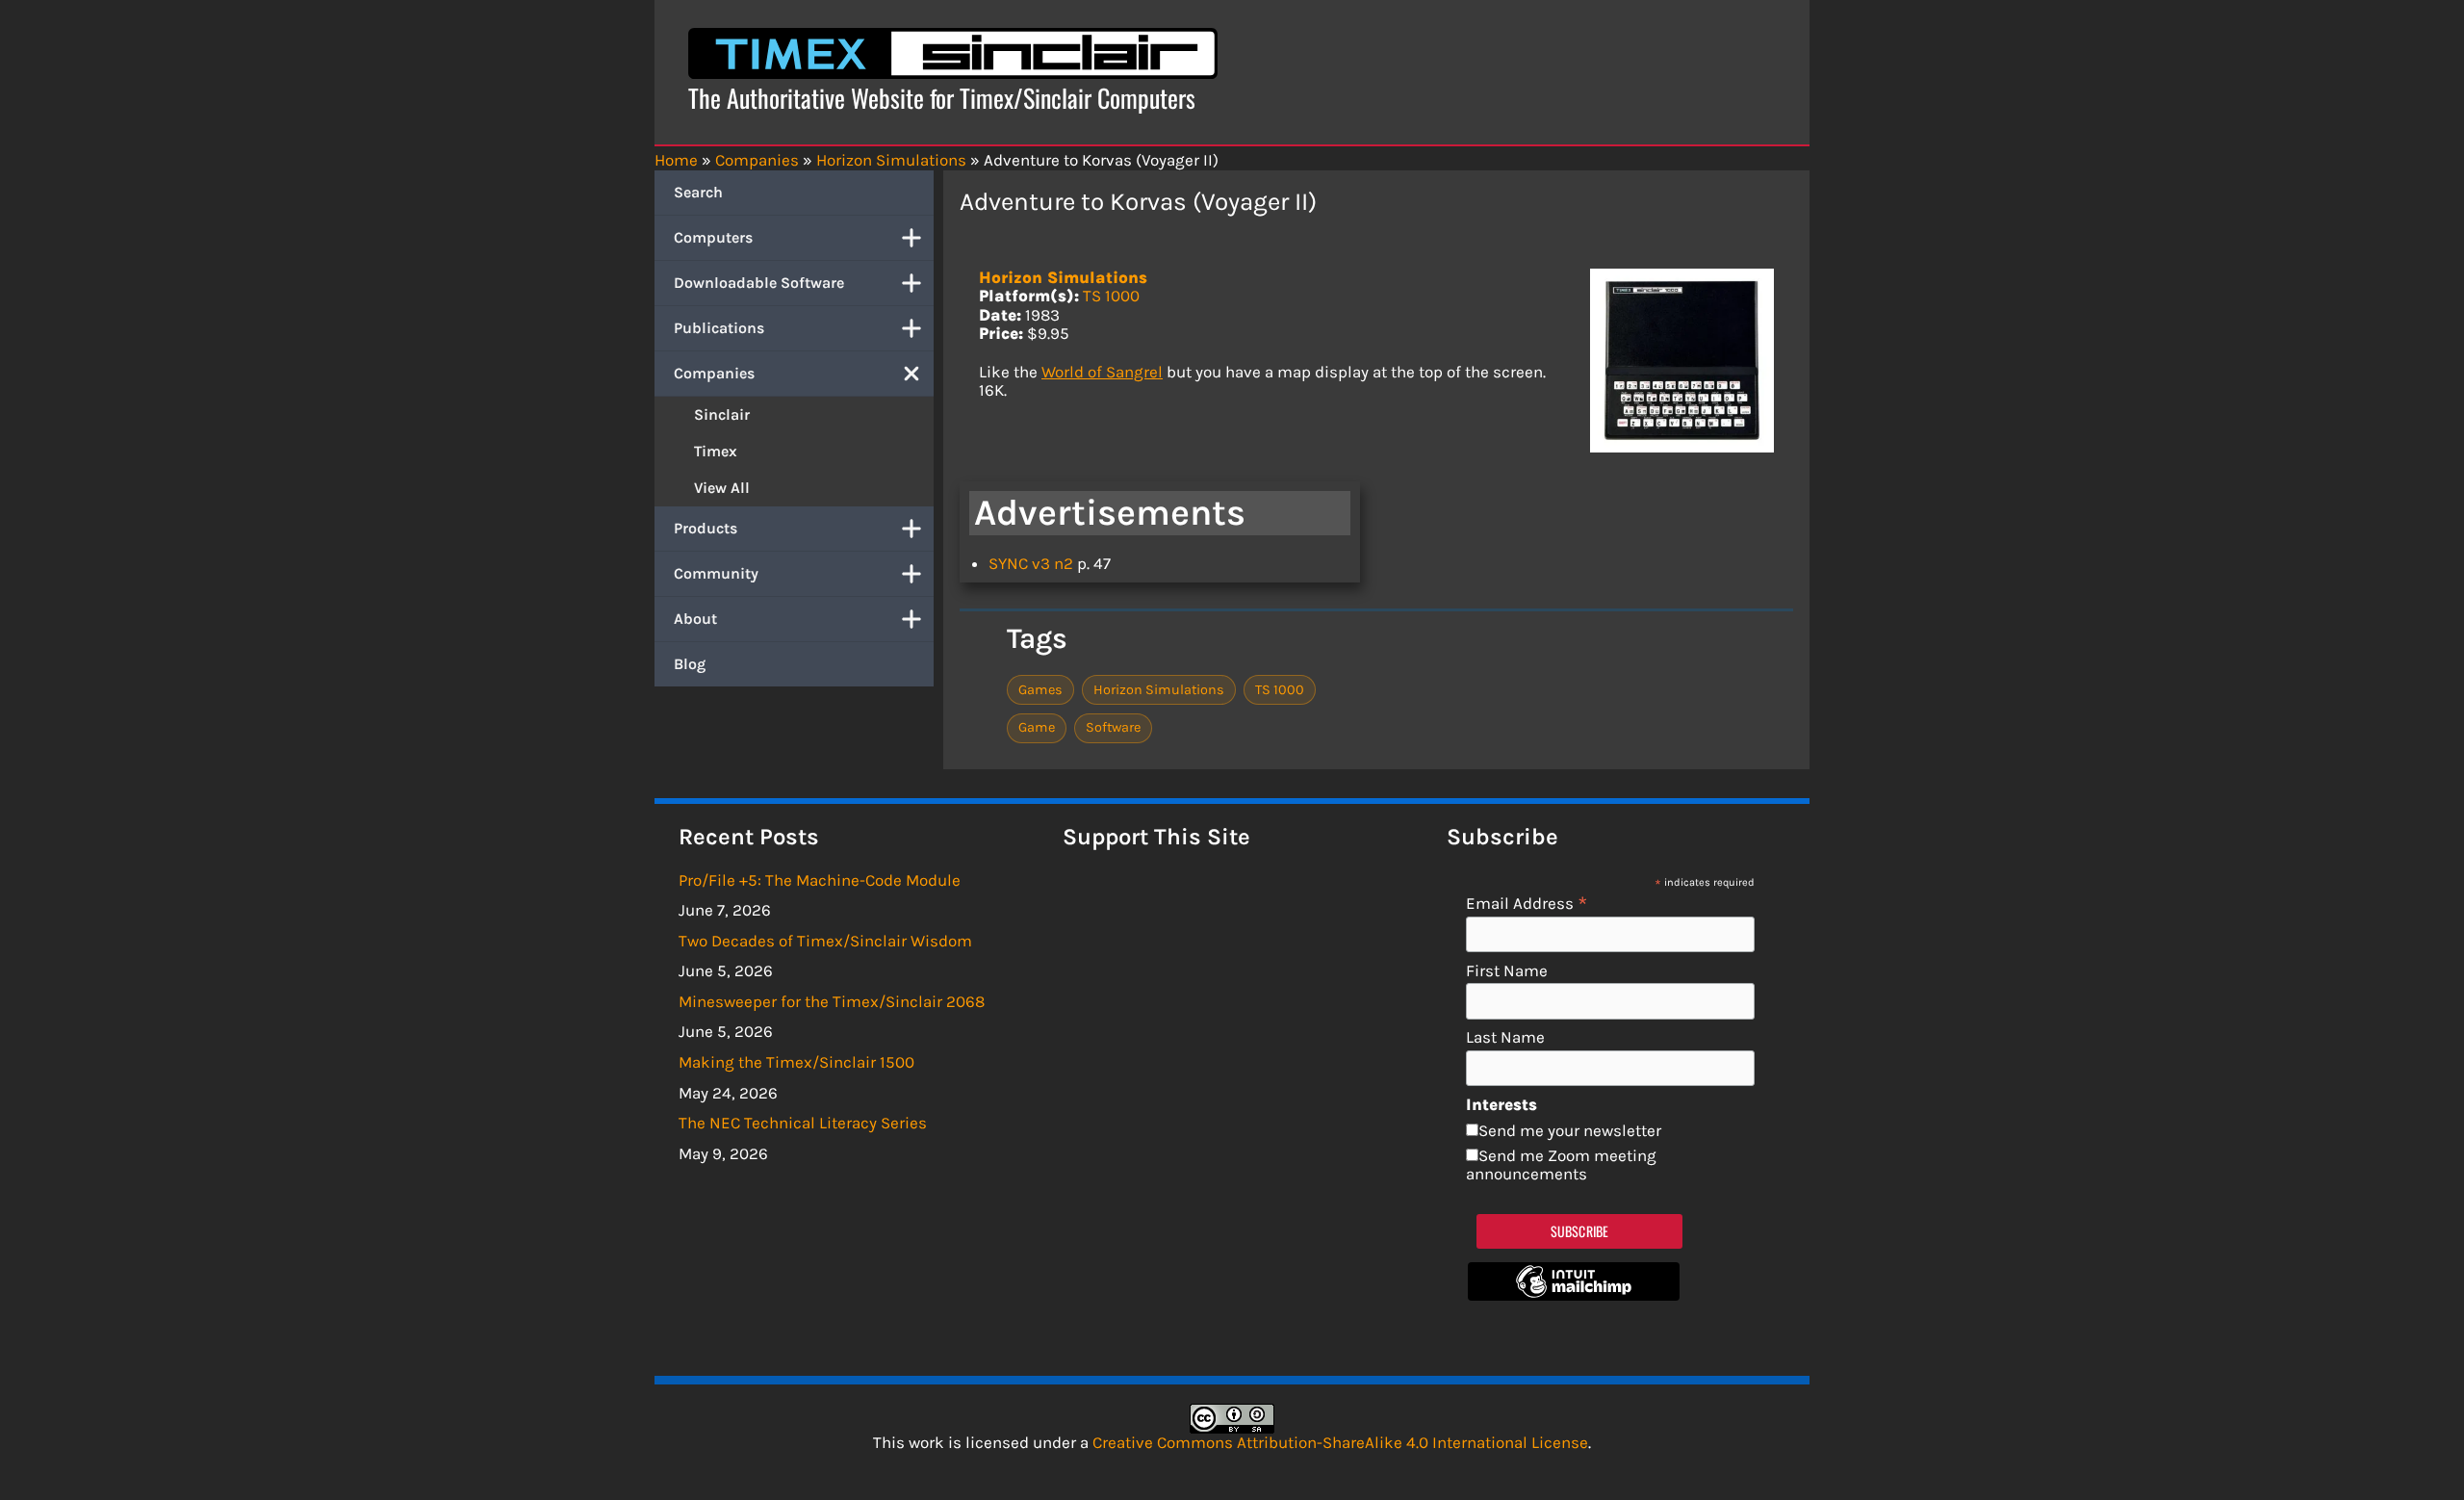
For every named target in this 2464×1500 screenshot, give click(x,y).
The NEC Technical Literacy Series (803, 1123)
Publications (719, 328)
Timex (716, 451)
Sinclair (722, 414)
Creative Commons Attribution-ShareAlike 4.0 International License (1340, 1442)
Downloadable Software (759, 283)
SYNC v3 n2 (1031, 563)
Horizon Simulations (1063, 277)
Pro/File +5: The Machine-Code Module (820, 880)
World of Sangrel (1102, 372)
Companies (714, 373)
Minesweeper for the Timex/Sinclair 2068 (832, 1001)
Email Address (1527, 903)
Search (698, 192)
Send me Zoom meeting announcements (1561, 1165)
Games (1040, 690)
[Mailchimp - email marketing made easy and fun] (1574, 1295)
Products (706, 528)
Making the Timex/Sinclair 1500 (796, 1062)
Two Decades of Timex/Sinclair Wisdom (825, 941)
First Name (1507, 971)
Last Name (1505, 1037)
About (695, 619)
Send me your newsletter (1570, 1130)
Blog (690, 664)
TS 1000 (1111, 296)
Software (1113, 727)
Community (716, 573)
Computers (713, 237)
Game (1037, 727)
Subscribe (1580, 1231)
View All (722, 488)
